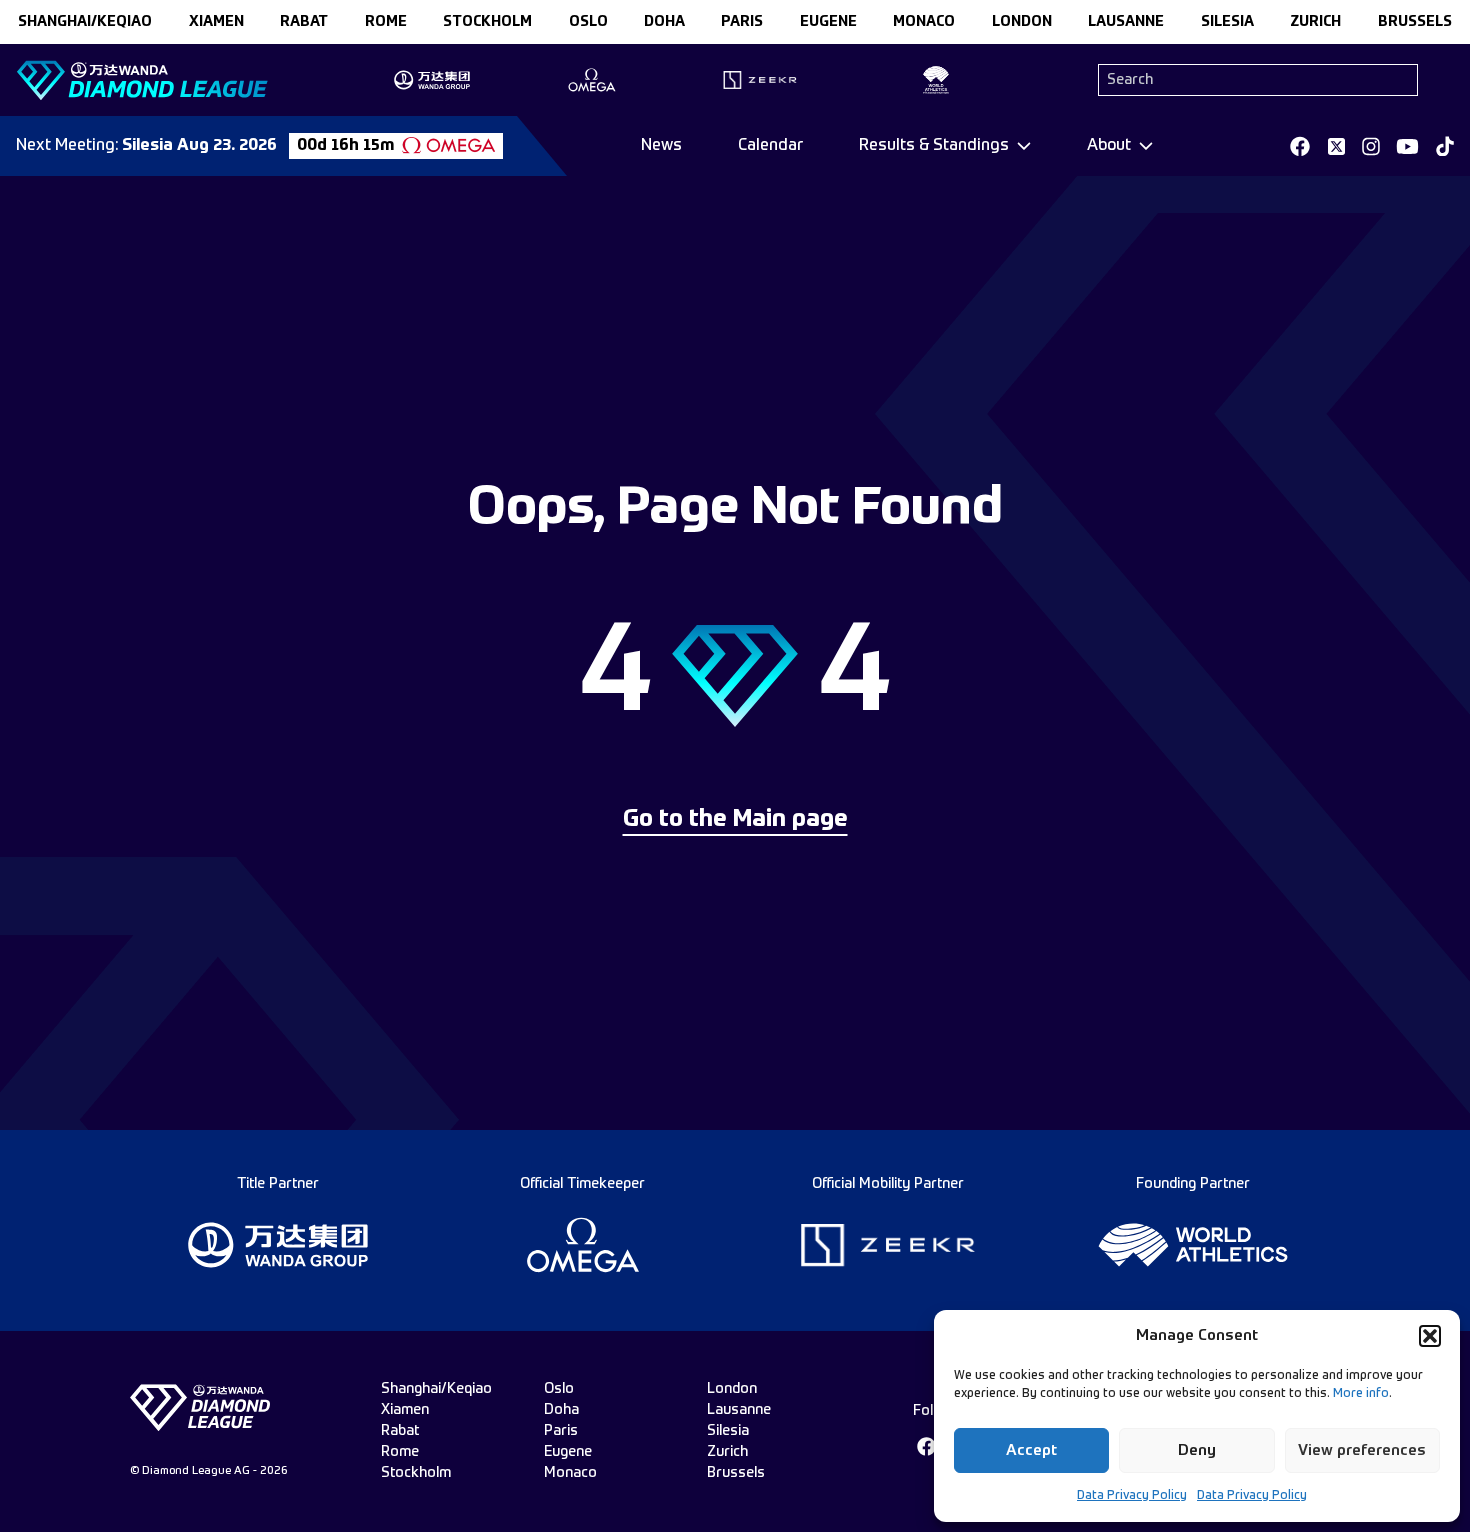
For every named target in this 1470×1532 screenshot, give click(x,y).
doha (664, 22)
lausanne (1126, 22)
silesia (1227, 22)
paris (742, 22)
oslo (588, 22)
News (661, 146)
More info (1361, 1394)
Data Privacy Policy (1132, 1496)
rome (386, 22)
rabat (304, 22)
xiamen (216, 22)
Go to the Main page (735, 820)
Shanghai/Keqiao (85, 22)
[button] (1430, 1336)
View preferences (1362, 1450)
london (1022, 22)
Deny (1197, 1450)
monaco (924, 22)
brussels (1415, 22)
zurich (1315, 22)
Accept (1031, 1450)
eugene (828, 22)
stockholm (487, 22)
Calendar (770, 146)
